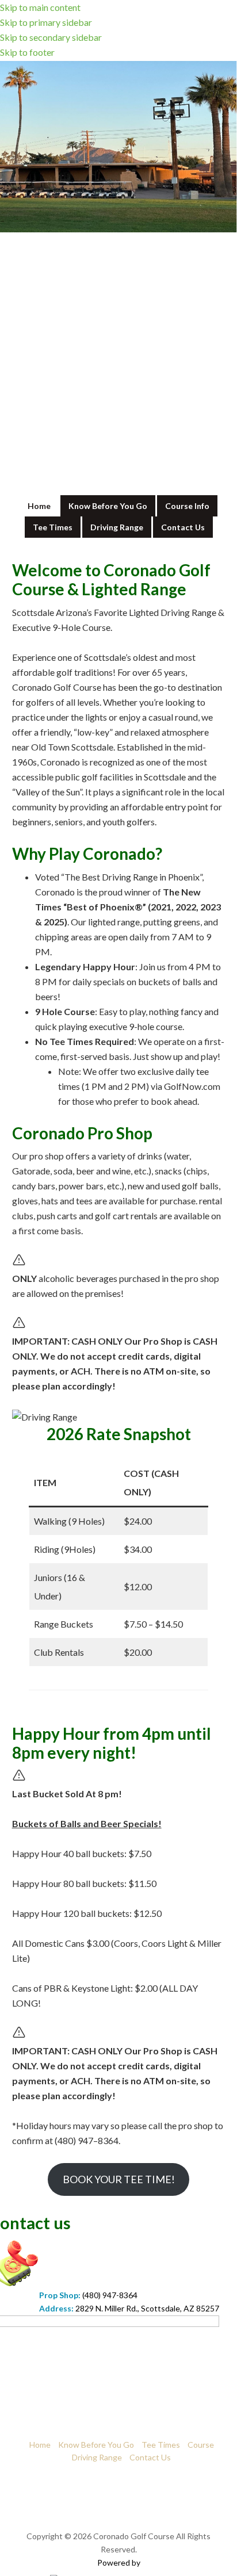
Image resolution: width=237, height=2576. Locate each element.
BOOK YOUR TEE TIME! (119, 2179)
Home (40, 2445)
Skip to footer (27, 52)
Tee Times (161, 2445)
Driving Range (97, 2457)
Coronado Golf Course (119, 99)
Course (201, 2445)
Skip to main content (40, 7)
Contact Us (150, 2457)
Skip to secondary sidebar (51, 37)
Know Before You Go (96, 2445)
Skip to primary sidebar (46, 22)
